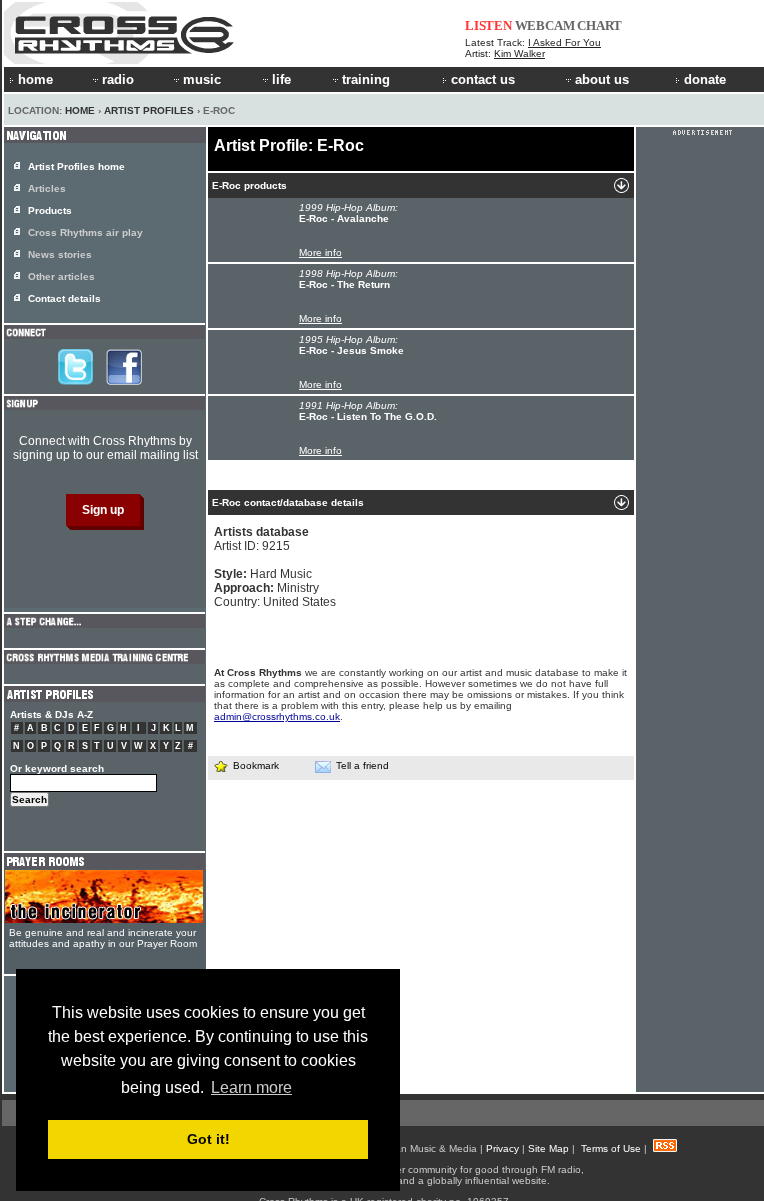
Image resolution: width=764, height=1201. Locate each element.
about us (602, 79)
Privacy (502, 1148)
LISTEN (488, 25)
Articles (47, 188)
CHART (599, 25)
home (35, 79)
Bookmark (256, 765)
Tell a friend (362, 765)
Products (50, 210)
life (281, 79)
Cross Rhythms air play (85, 232)
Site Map (548, 1148)
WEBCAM (545, 25)
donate (705, 79)
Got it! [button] (208, 1139)
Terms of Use (611, 1148)
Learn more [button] (251, 1087)
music (202, 79)
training (366, 79)
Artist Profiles (149, 110)
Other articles (61, 276)
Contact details (64, 298)
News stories (60, 254)
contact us (483, 79)
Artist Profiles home (76, 166)
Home (80, 110)
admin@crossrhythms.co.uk (277, 716)
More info (320, 252)
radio (118, 79)
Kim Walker (519, 53)
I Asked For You (564, 42)
